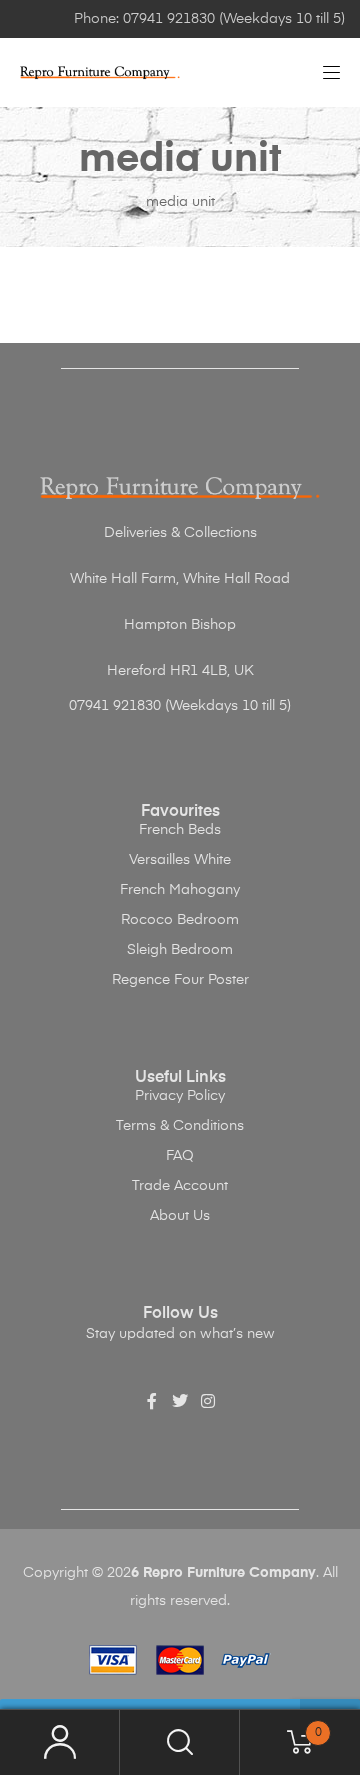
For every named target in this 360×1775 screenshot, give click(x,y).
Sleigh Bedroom (180, 950)
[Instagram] (208, 1401)
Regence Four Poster (180, 980)
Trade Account (180, 1186)
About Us (180, 1216)
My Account (60, 1742)
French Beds (180, 830)
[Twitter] (180, 1401)
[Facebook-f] (152, 1401)
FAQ (180, 1156)
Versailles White (180, 860)
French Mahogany (180, 890)
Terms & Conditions (180, 1126)
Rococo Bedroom (180, 920)
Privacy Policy (180, 1096)
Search (180, 1742)
